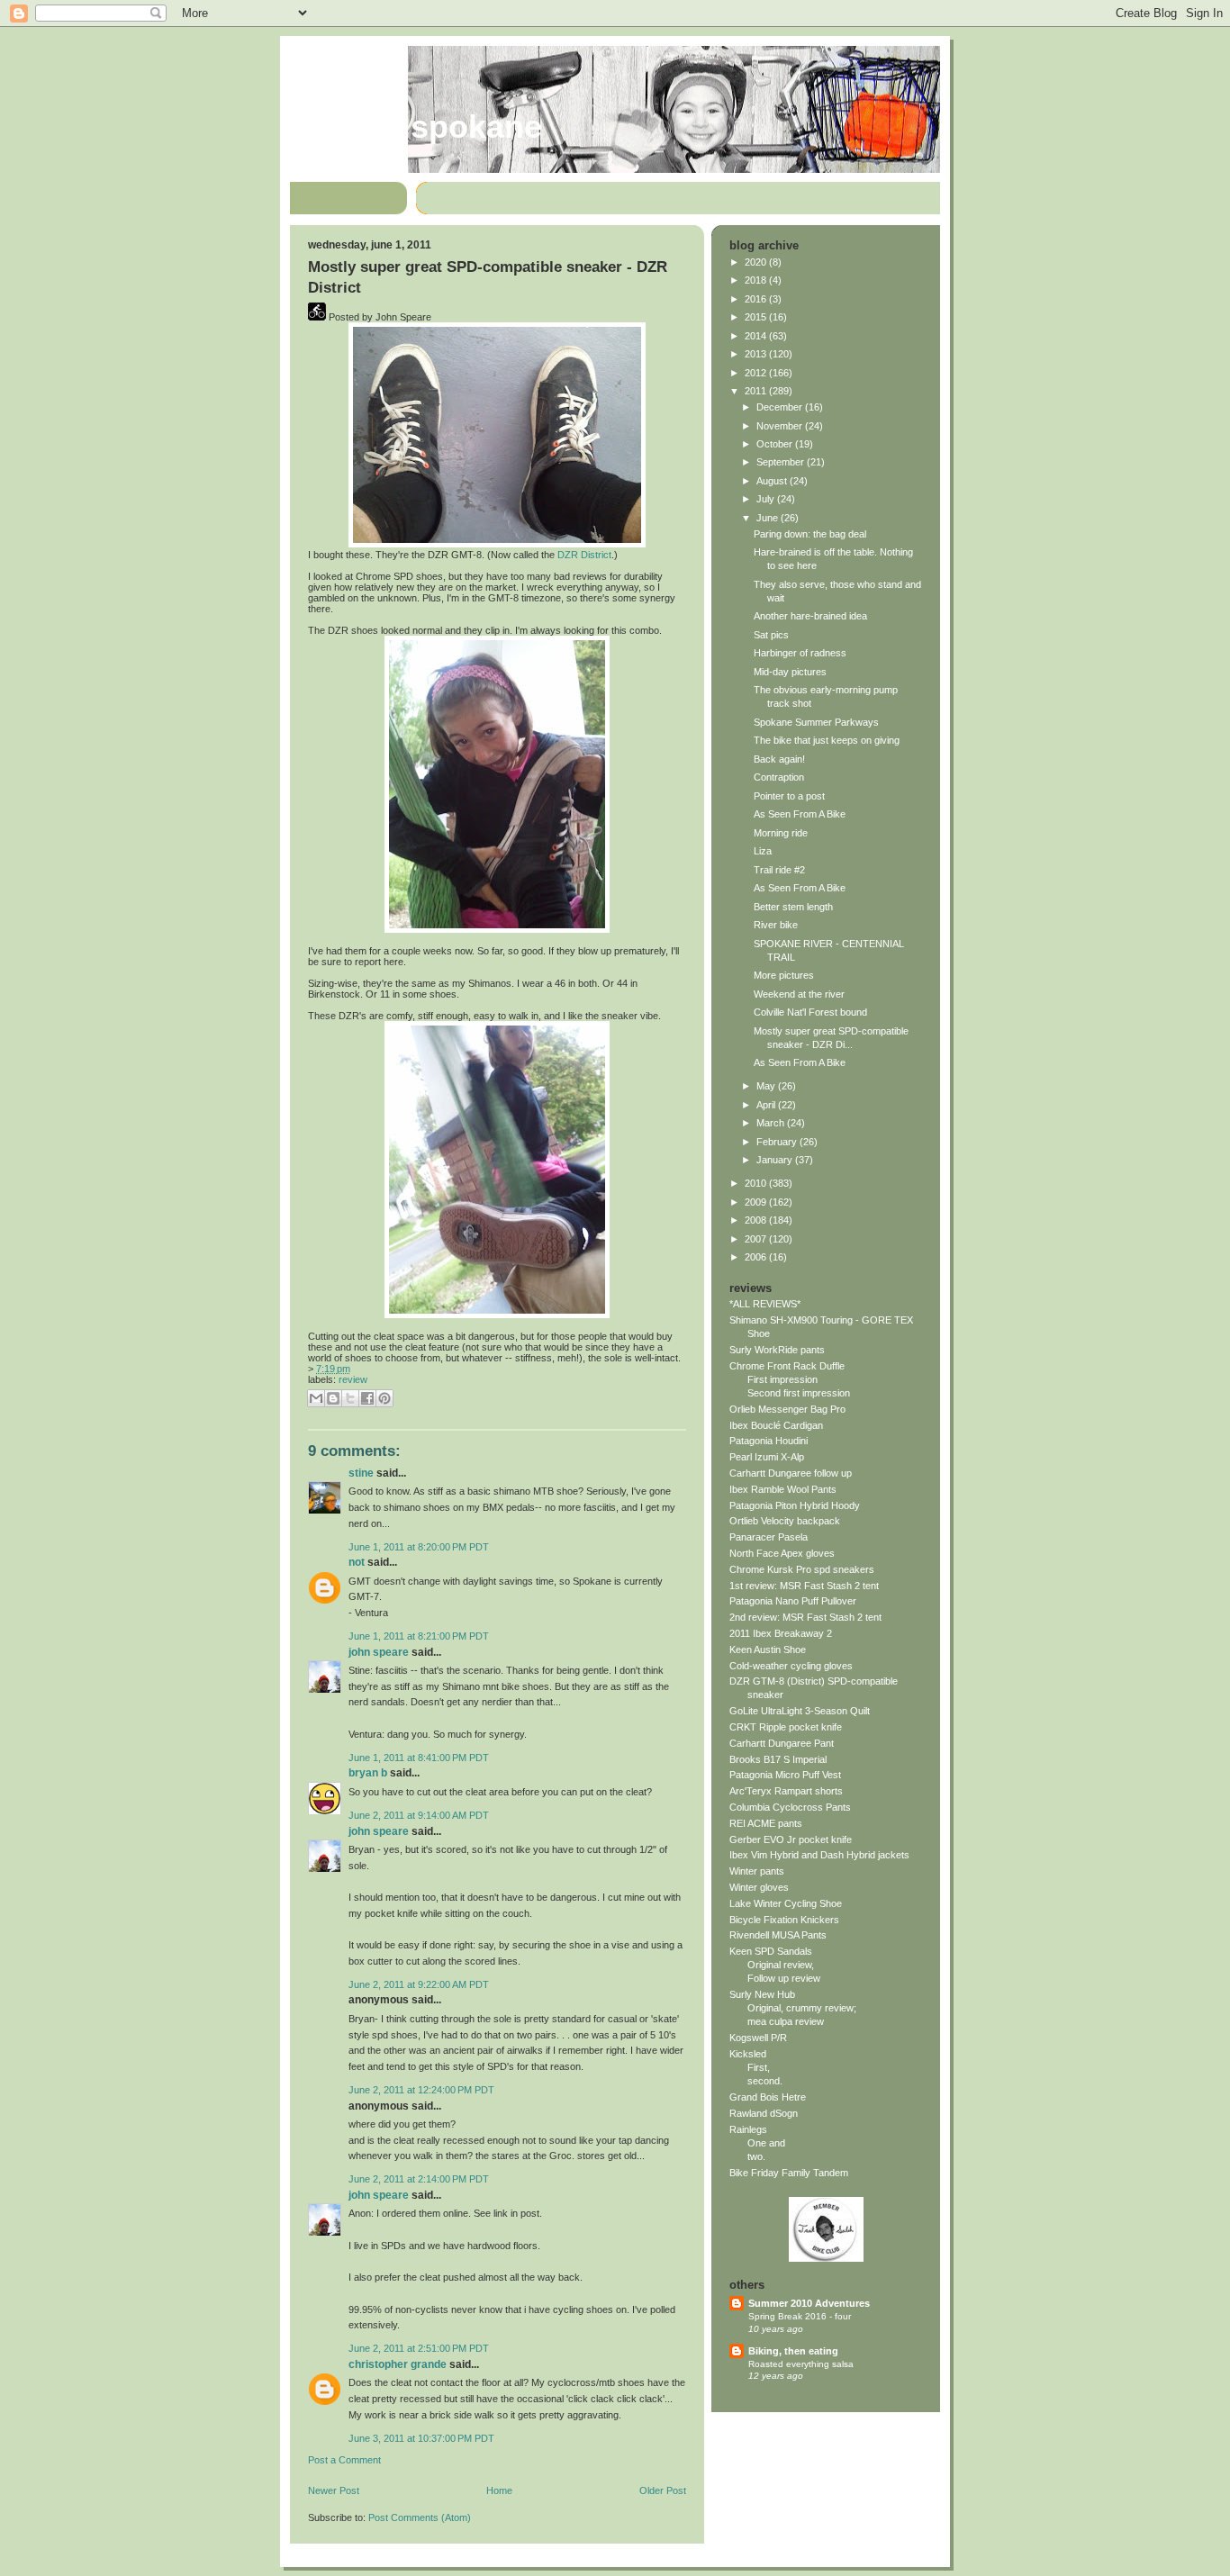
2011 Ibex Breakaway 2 (781, 1633)
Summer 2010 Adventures (809, 2303)
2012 (757, 373)
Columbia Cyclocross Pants (790, 1807)
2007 (757, 1239)
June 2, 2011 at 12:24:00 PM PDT (421, 2090)
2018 (757, 280)
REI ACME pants (766, 1823)
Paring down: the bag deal (810, 534)
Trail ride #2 (779, 870)
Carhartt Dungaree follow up (791, 1473)
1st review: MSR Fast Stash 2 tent (804, 1586)
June (769, 518)
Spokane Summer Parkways (816, 722)
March (772, 1123)
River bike (776, 925)
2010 (757, 1183)
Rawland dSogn (764, 2113)
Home (499, 2490)
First (757, 2067)
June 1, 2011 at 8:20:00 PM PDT (419, 1547)
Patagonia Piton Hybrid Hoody (795, 1505)
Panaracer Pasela (769, 1537)
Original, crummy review (800, 2008)
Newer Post (334, 2490)
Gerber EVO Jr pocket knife (791, 1839)
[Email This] (316, 1398)
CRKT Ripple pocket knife (786, 1727)
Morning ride (781, 833)
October (776, 444)
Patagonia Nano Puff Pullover (793, 1601)
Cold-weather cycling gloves (791, 1666)
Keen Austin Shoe (768, 1650)
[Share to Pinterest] (384, 1398)
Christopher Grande (398, 2364)
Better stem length (793, 907)
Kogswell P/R (758, 2038)
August (773, 481)
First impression (782, 1379)
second (764, 2081)
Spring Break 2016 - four (800, 2316)
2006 (757, 1257)
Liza (763, 851)
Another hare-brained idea (810, 616)
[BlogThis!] (333, 1398)
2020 (757, 262)
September (782, 462)
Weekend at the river (799, 994)
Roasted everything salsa (801, 2364)
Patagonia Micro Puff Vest (785, 1775)
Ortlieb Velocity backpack (785, 1521)
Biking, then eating (793, 2351)
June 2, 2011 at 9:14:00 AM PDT (419, 1815)
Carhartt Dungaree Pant (782, 1743)
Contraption (779, 777)
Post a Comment (344, 2460)
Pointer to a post (789, 796)
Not (357, 1562)
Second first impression (799, 1393)
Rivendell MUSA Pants (778, 1935)
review (353, 1379)
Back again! (779, 759)
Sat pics (771, 635)
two (755, 2156)
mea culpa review (786, 2021)
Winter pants (757, 1871)
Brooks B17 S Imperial (778, 1759)
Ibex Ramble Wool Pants (783, 1489)
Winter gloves (759, 1887)
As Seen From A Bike (800, 814)
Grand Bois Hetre (768, 2097)
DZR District (584, 555)
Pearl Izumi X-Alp (767, 1457)
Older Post (663, 2490)
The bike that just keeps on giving (827, 740)
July (767, 499)
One (757, 2143)
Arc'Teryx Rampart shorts (786, 1791)
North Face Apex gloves (782, 1553)
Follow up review (784, 1978)
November (781, 426)
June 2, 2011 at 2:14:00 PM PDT (419, 2179)
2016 (757, 299)
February (778, 1142)
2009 (757, 1202)
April (767, 1105)
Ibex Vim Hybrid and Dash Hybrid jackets (819, 1855)
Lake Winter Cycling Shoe (786, 1903)
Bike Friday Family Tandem (789, 2173)
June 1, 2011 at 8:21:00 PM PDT (419, 1636)
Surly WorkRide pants (777, 1350)
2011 (757, 391)
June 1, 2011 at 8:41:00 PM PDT (419, 1758)
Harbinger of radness (800, 653)
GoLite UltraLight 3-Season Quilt (800, 1711)
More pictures (784, 975)
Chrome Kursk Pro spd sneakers (802, 1569)
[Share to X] (350, 1398)
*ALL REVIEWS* (765, 1304)
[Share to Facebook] (367, 1398)
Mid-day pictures (790, 672)
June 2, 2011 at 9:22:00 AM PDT (419, 1984)
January (776, 1160)
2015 (757, 317)
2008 (757, 1220)
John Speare (379, 1652)
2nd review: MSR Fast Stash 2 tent (805, 1617)
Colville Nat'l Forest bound (810, 1012)
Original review (779, 1965)
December (781, 407)
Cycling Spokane (416, 127)
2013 (757, 354)
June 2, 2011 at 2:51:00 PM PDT (419, 2348)
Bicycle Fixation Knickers (784, 1920)
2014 (757, 336)
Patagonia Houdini (769, 1441)
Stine (361, 1473)
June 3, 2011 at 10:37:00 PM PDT (421, 2438)
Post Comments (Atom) (420, 2517)
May (767, 1086)
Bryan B (368, 1773)
